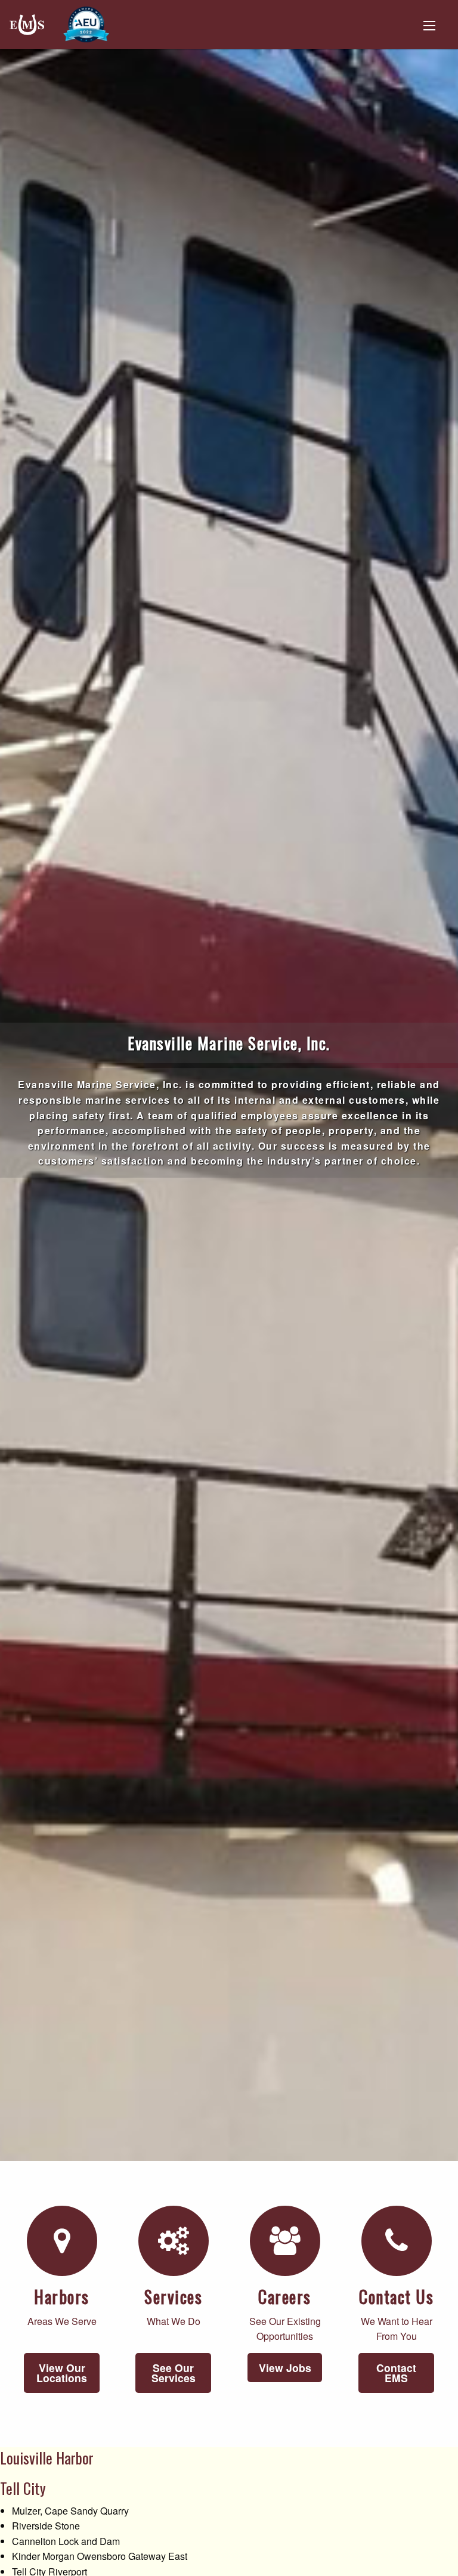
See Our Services (174, 2373)
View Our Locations (62, 2373)
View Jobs (285, 2368)
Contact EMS (396, 2373)
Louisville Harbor (47, 2458)
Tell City (23, 2488)
